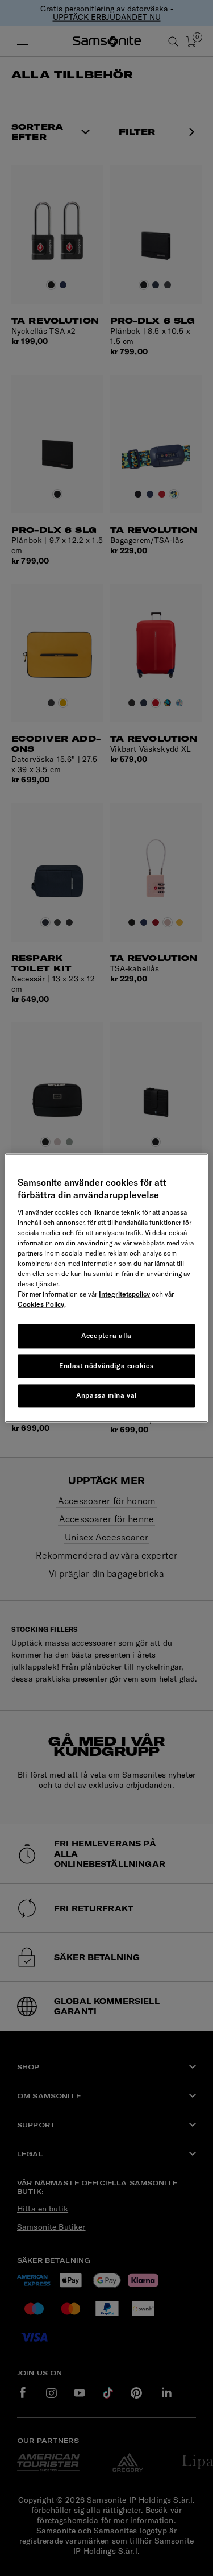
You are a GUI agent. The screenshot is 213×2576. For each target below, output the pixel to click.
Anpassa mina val (106, 1396)
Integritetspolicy (124, 1294)
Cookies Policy (41, 1304)
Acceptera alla (106, 1335)
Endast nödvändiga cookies (106, 1366)
